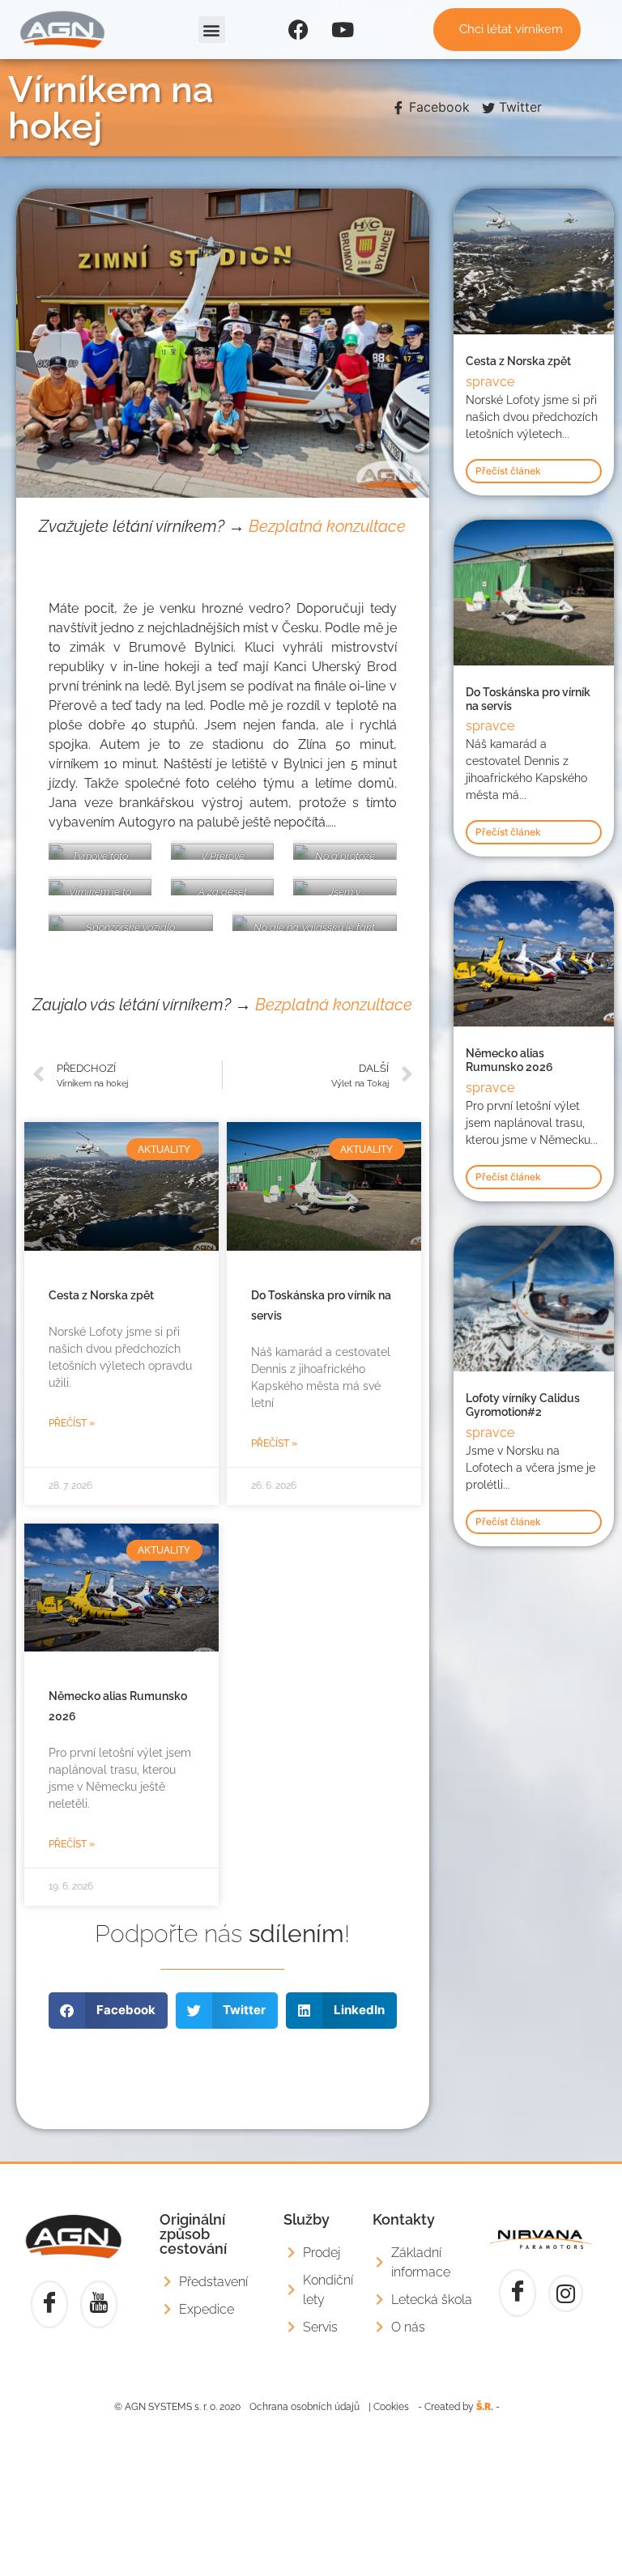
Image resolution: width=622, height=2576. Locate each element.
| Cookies (389, 2407)
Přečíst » (72, 1423)
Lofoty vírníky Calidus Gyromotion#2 (523, 1405)
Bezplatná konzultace (327, 526)
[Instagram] (566, 2293)
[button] (212, 30)
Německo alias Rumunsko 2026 (509, 1060)
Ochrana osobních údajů (305, 2407)
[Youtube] (343, 30)
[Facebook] (298, 30)
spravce (490, 382)
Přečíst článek (508, 471)
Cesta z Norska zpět (101, 1295)
